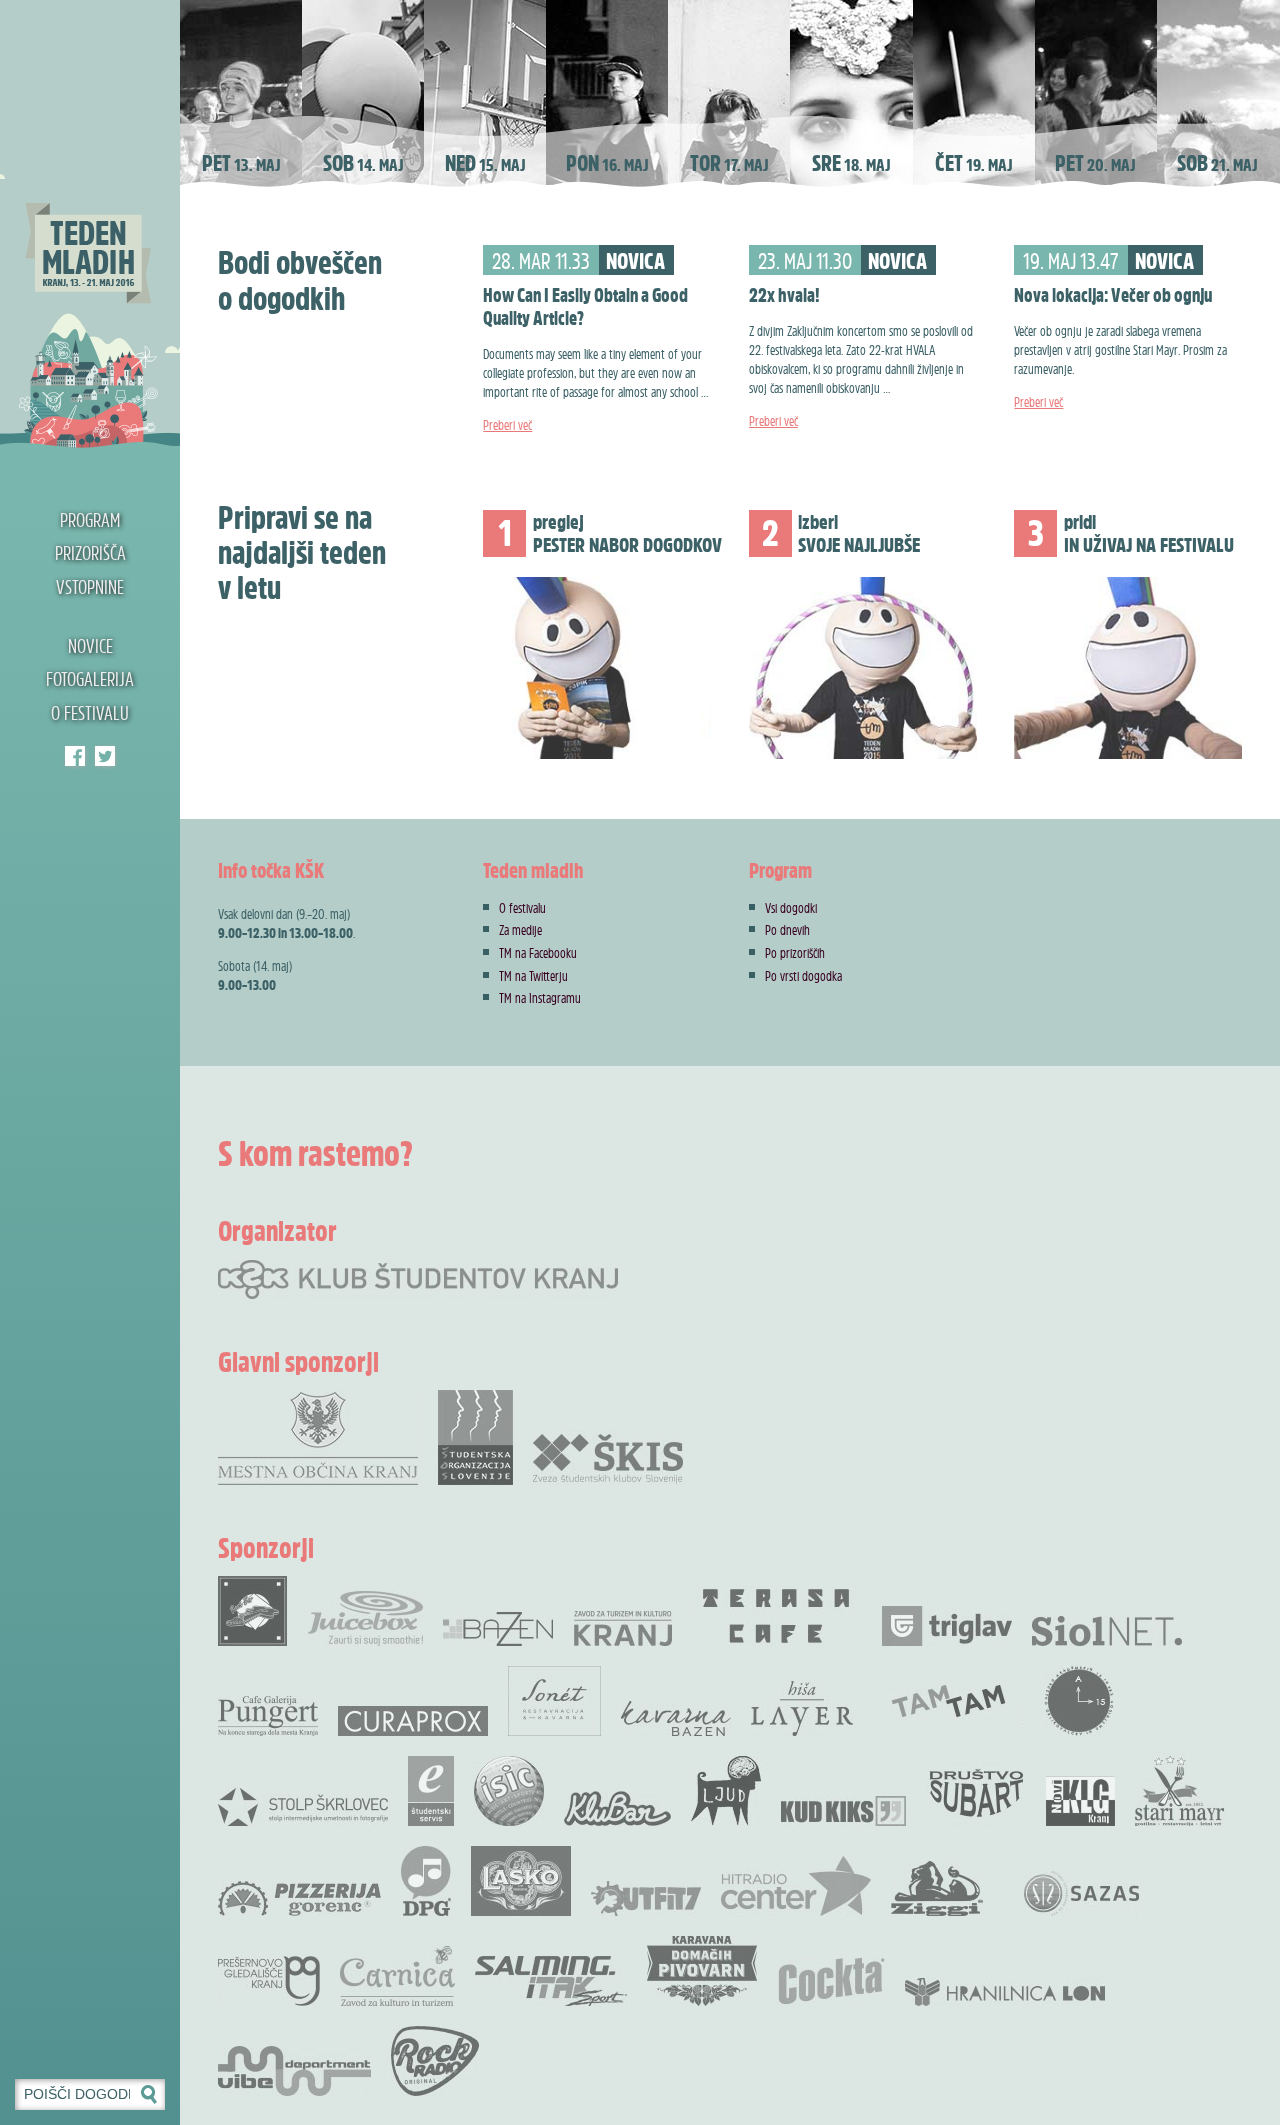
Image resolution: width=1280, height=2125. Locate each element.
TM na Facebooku (538, 952)
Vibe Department (294, 2071)
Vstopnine (90, 587)
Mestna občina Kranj (318, 1437)
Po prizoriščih (795, 952)
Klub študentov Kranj (105, 756)
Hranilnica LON (1005, 1992)
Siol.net (1107, 1631)
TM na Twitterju (533, 975)
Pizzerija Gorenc (299, 1898)
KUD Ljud (726, 1791)
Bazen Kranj (498, 1628)
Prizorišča (90, 553)
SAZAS (1081, 1893)
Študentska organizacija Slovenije (475, 1437)
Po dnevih (787, 929)
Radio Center (796, 1886)
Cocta (831, 1981)
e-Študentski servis (431, 1791)
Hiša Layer (802, 1708)
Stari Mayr (1180, 1791)
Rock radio (435, 2061)
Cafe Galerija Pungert (268, 1716)
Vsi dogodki (791, 907)
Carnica (397, 1976)
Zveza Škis (608, 1457)
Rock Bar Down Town (253, 1611)
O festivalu (90, 713)
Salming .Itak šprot (551, 1981)
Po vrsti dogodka (803, 975)
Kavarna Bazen (676, 1718)
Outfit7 (646, 1898)
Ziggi (937, 1888)
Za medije (520, 929)
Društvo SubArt (976, 1791)
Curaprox (413, 1721)
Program (90, 520)
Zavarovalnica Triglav (947, 1626)
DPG (426, 1881)
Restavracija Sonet (554, 1701)
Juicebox (365, 1618)
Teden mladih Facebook (75, 756)
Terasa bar (777, 1616)
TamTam (948, 1701)
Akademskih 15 (1079, 1701)
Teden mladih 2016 (90, 225)
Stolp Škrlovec (303, 1806)
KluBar (617, 1808)
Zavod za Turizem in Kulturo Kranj (623, 1628)
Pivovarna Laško (521, 1881)
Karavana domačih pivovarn (702, 1971)
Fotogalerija (90, 679)
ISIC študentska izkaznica (509, 1791)
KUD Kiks (843, 1811)
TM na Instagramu (540, 997)
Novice (90, 646)
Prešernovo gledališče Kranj (269, 1981)
